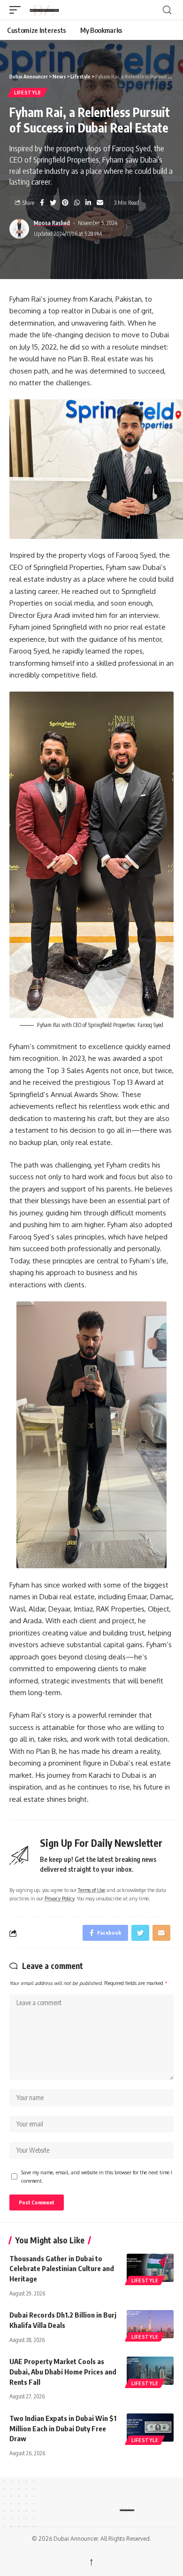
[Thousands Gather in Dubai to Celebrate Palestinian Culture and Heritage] (150, 2268)
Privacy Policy (59, 1898)
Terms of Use (91, 1890)
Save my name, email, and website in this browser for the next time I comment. (97, 2176)
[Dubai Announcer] (93, 10)
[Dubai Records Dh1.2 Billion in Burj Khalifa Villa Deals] (150, 2324)
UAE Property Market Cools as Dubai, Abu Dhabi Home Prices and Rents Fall (63, 2372)
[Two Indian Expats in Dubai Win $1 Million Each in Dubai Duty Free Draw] (150, 2428)
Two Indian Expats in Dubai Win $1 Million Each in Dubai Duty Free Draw (63, 2428)
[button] (17, 10)
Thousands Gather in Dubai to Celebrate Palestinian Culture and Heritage (62, 2269)
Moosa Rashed (52, 223)
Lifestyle (27, 93)
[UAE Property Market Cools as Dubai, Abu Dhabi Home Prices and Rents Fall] (150, 2371)
